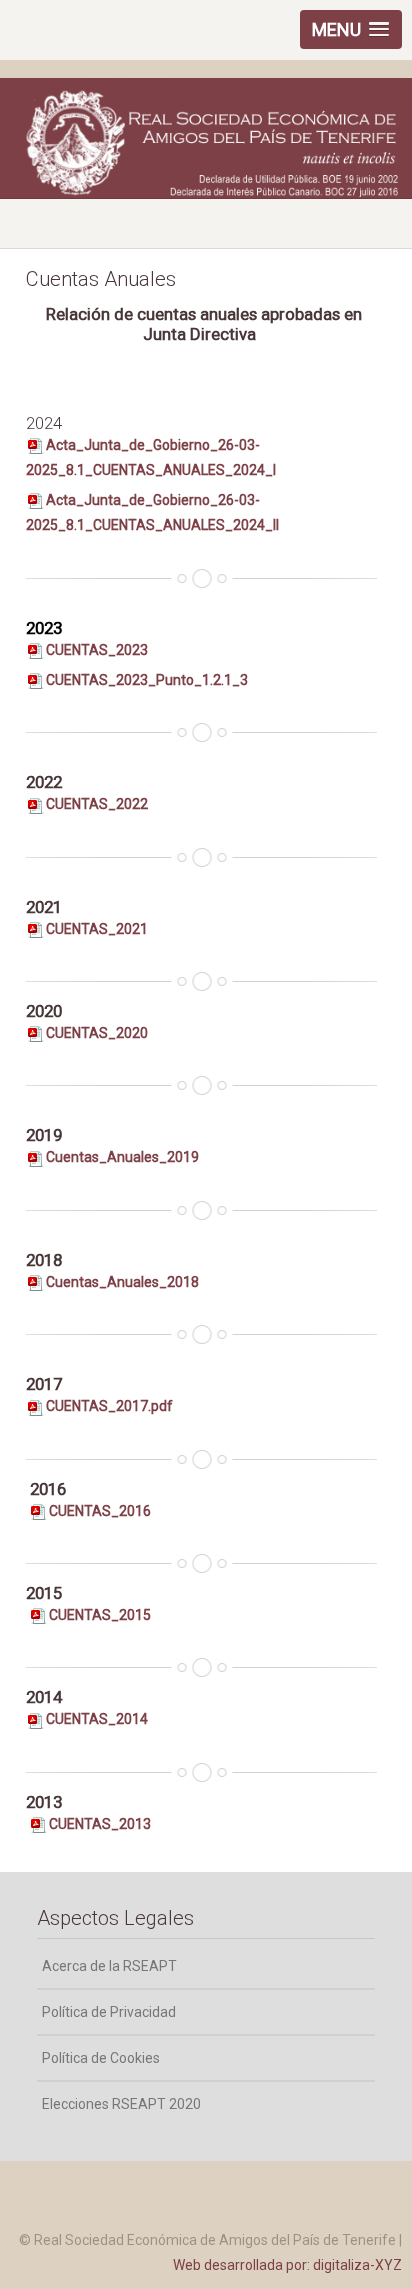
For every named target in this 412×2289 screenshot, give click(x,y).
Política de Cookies (101, 2058)
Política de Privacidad (109, 2012)
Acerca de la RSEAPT (109, 1966)
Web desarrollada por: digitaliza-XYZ (287, 2265)
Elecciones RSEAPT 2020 (121, 2104)
